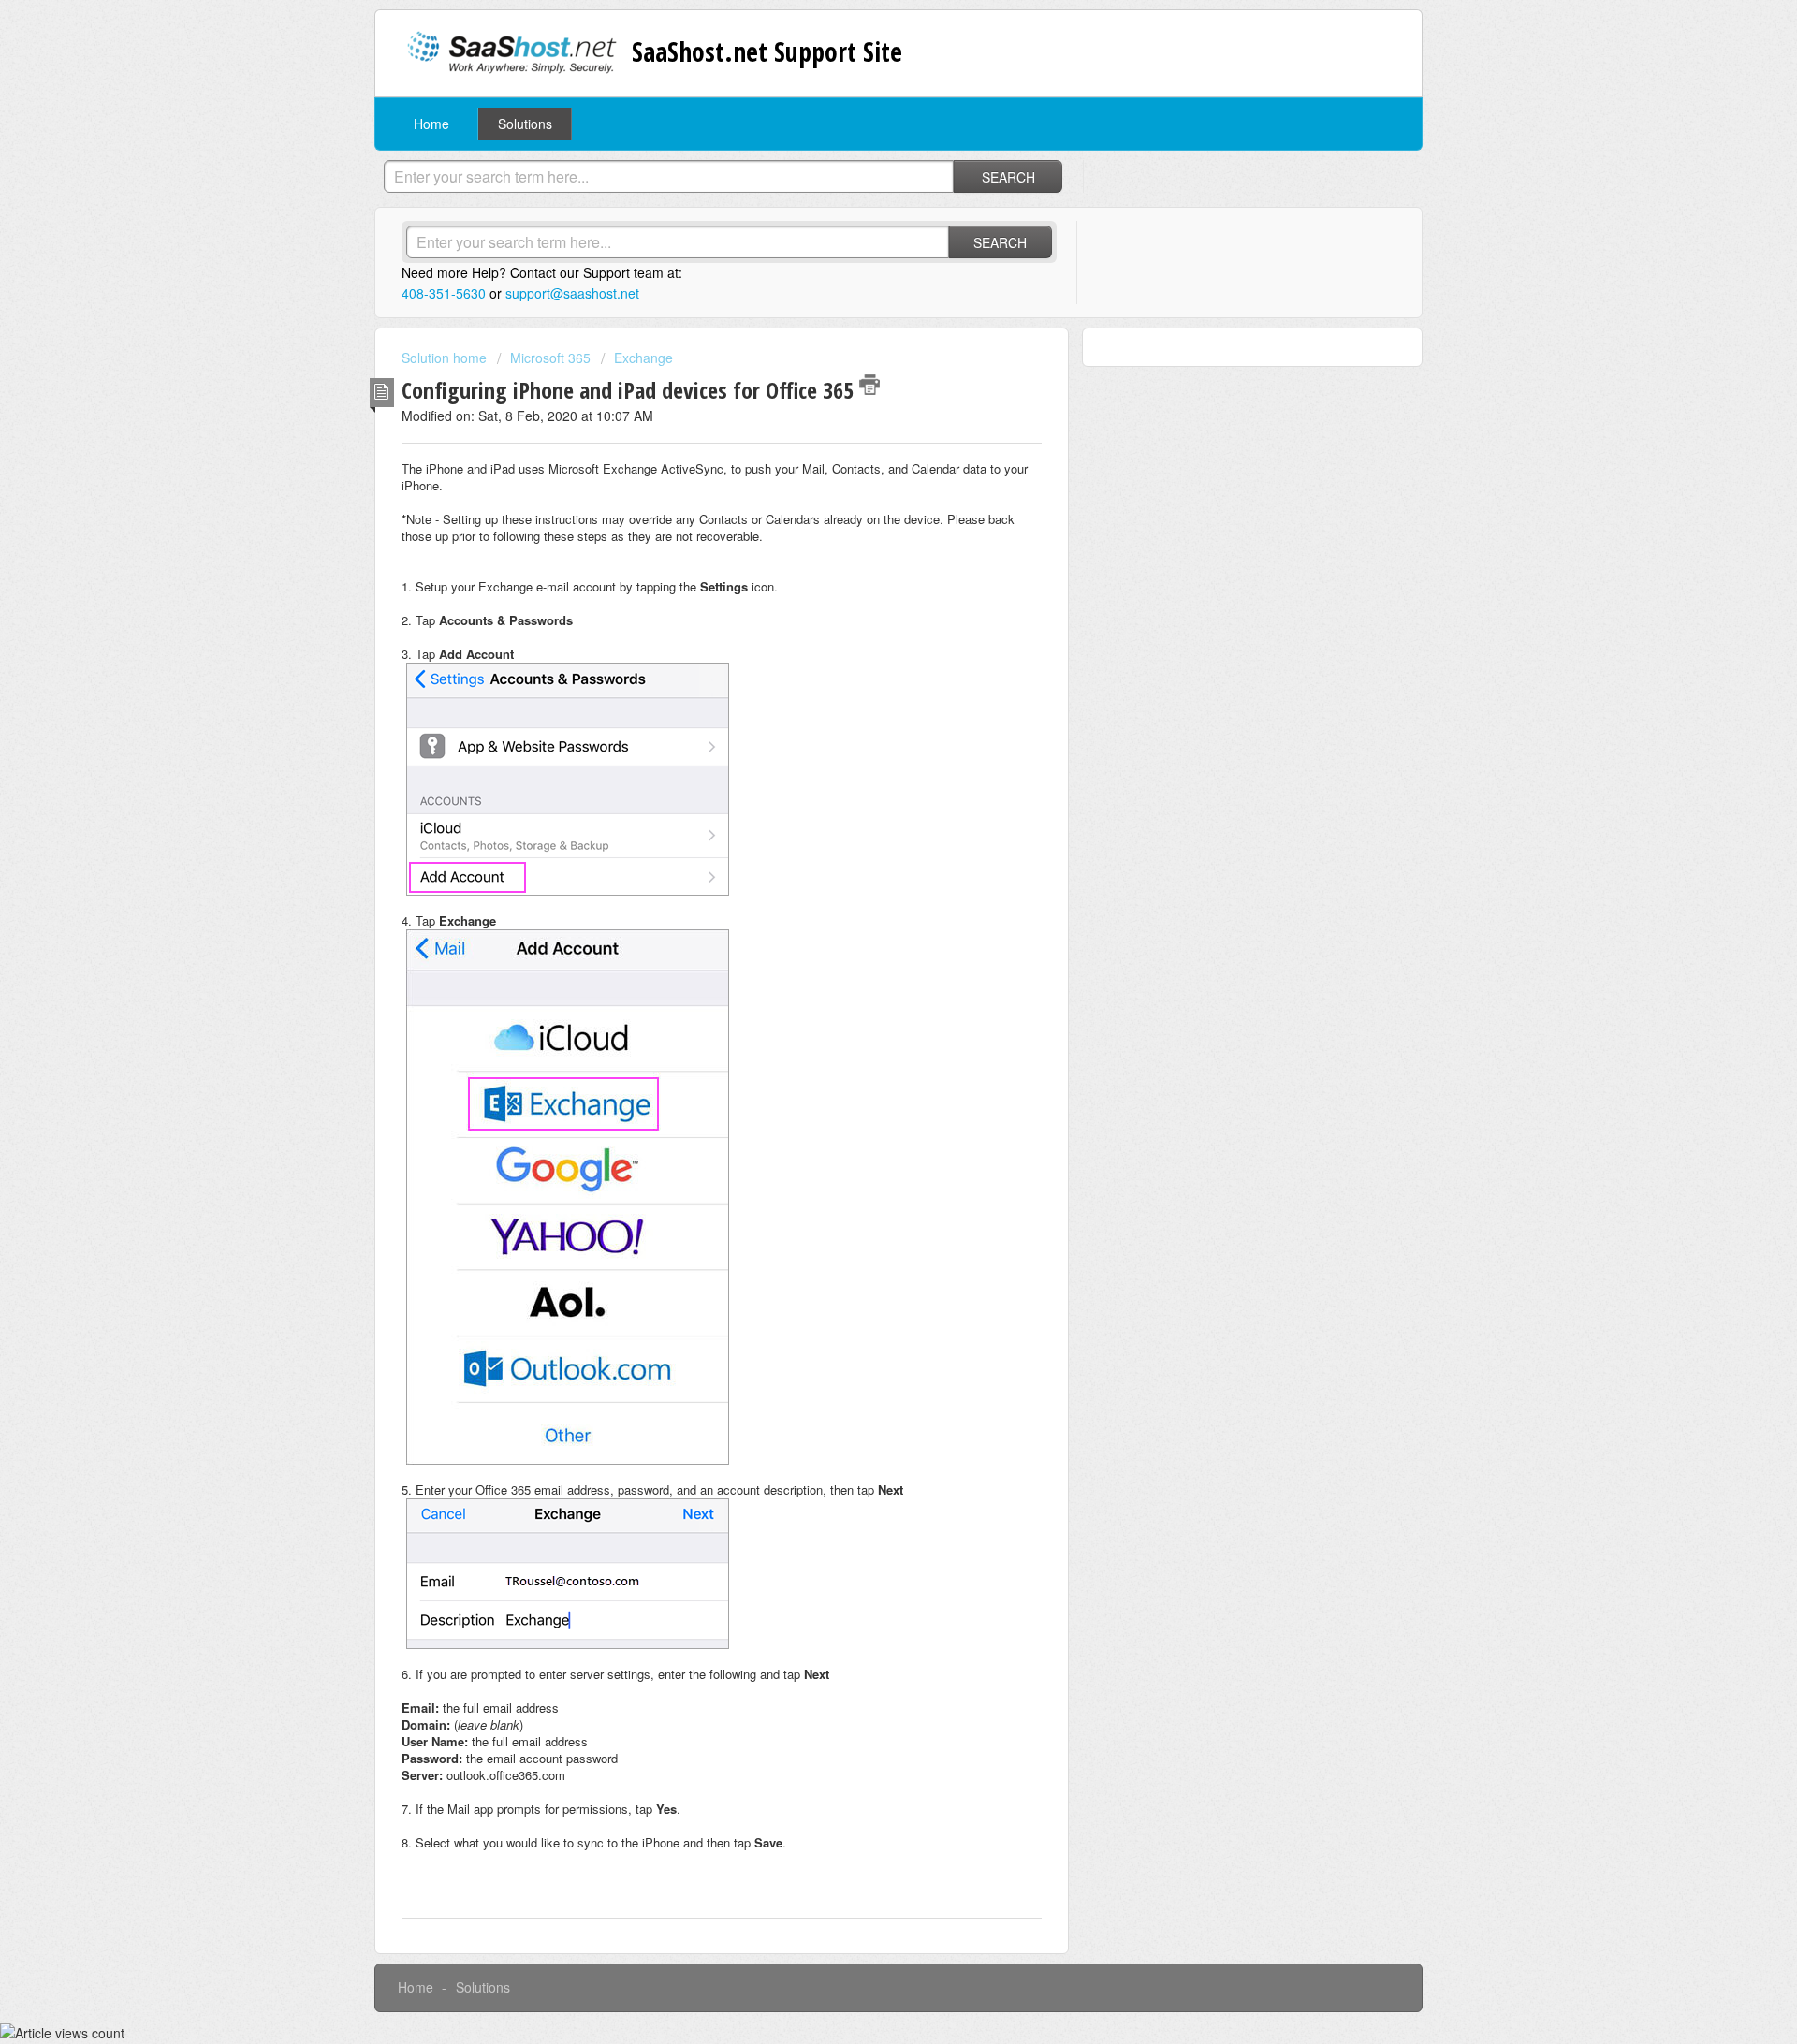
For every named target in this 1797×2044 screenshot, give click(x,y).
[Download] (864, 796)
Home (431, 124)
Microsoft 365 (550, 358)
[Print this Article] (869, 385)
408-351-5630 (444, 293)
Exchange (643, 358)
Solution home (446, 358)
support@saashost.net (572, 293)
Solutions (525, 124)
